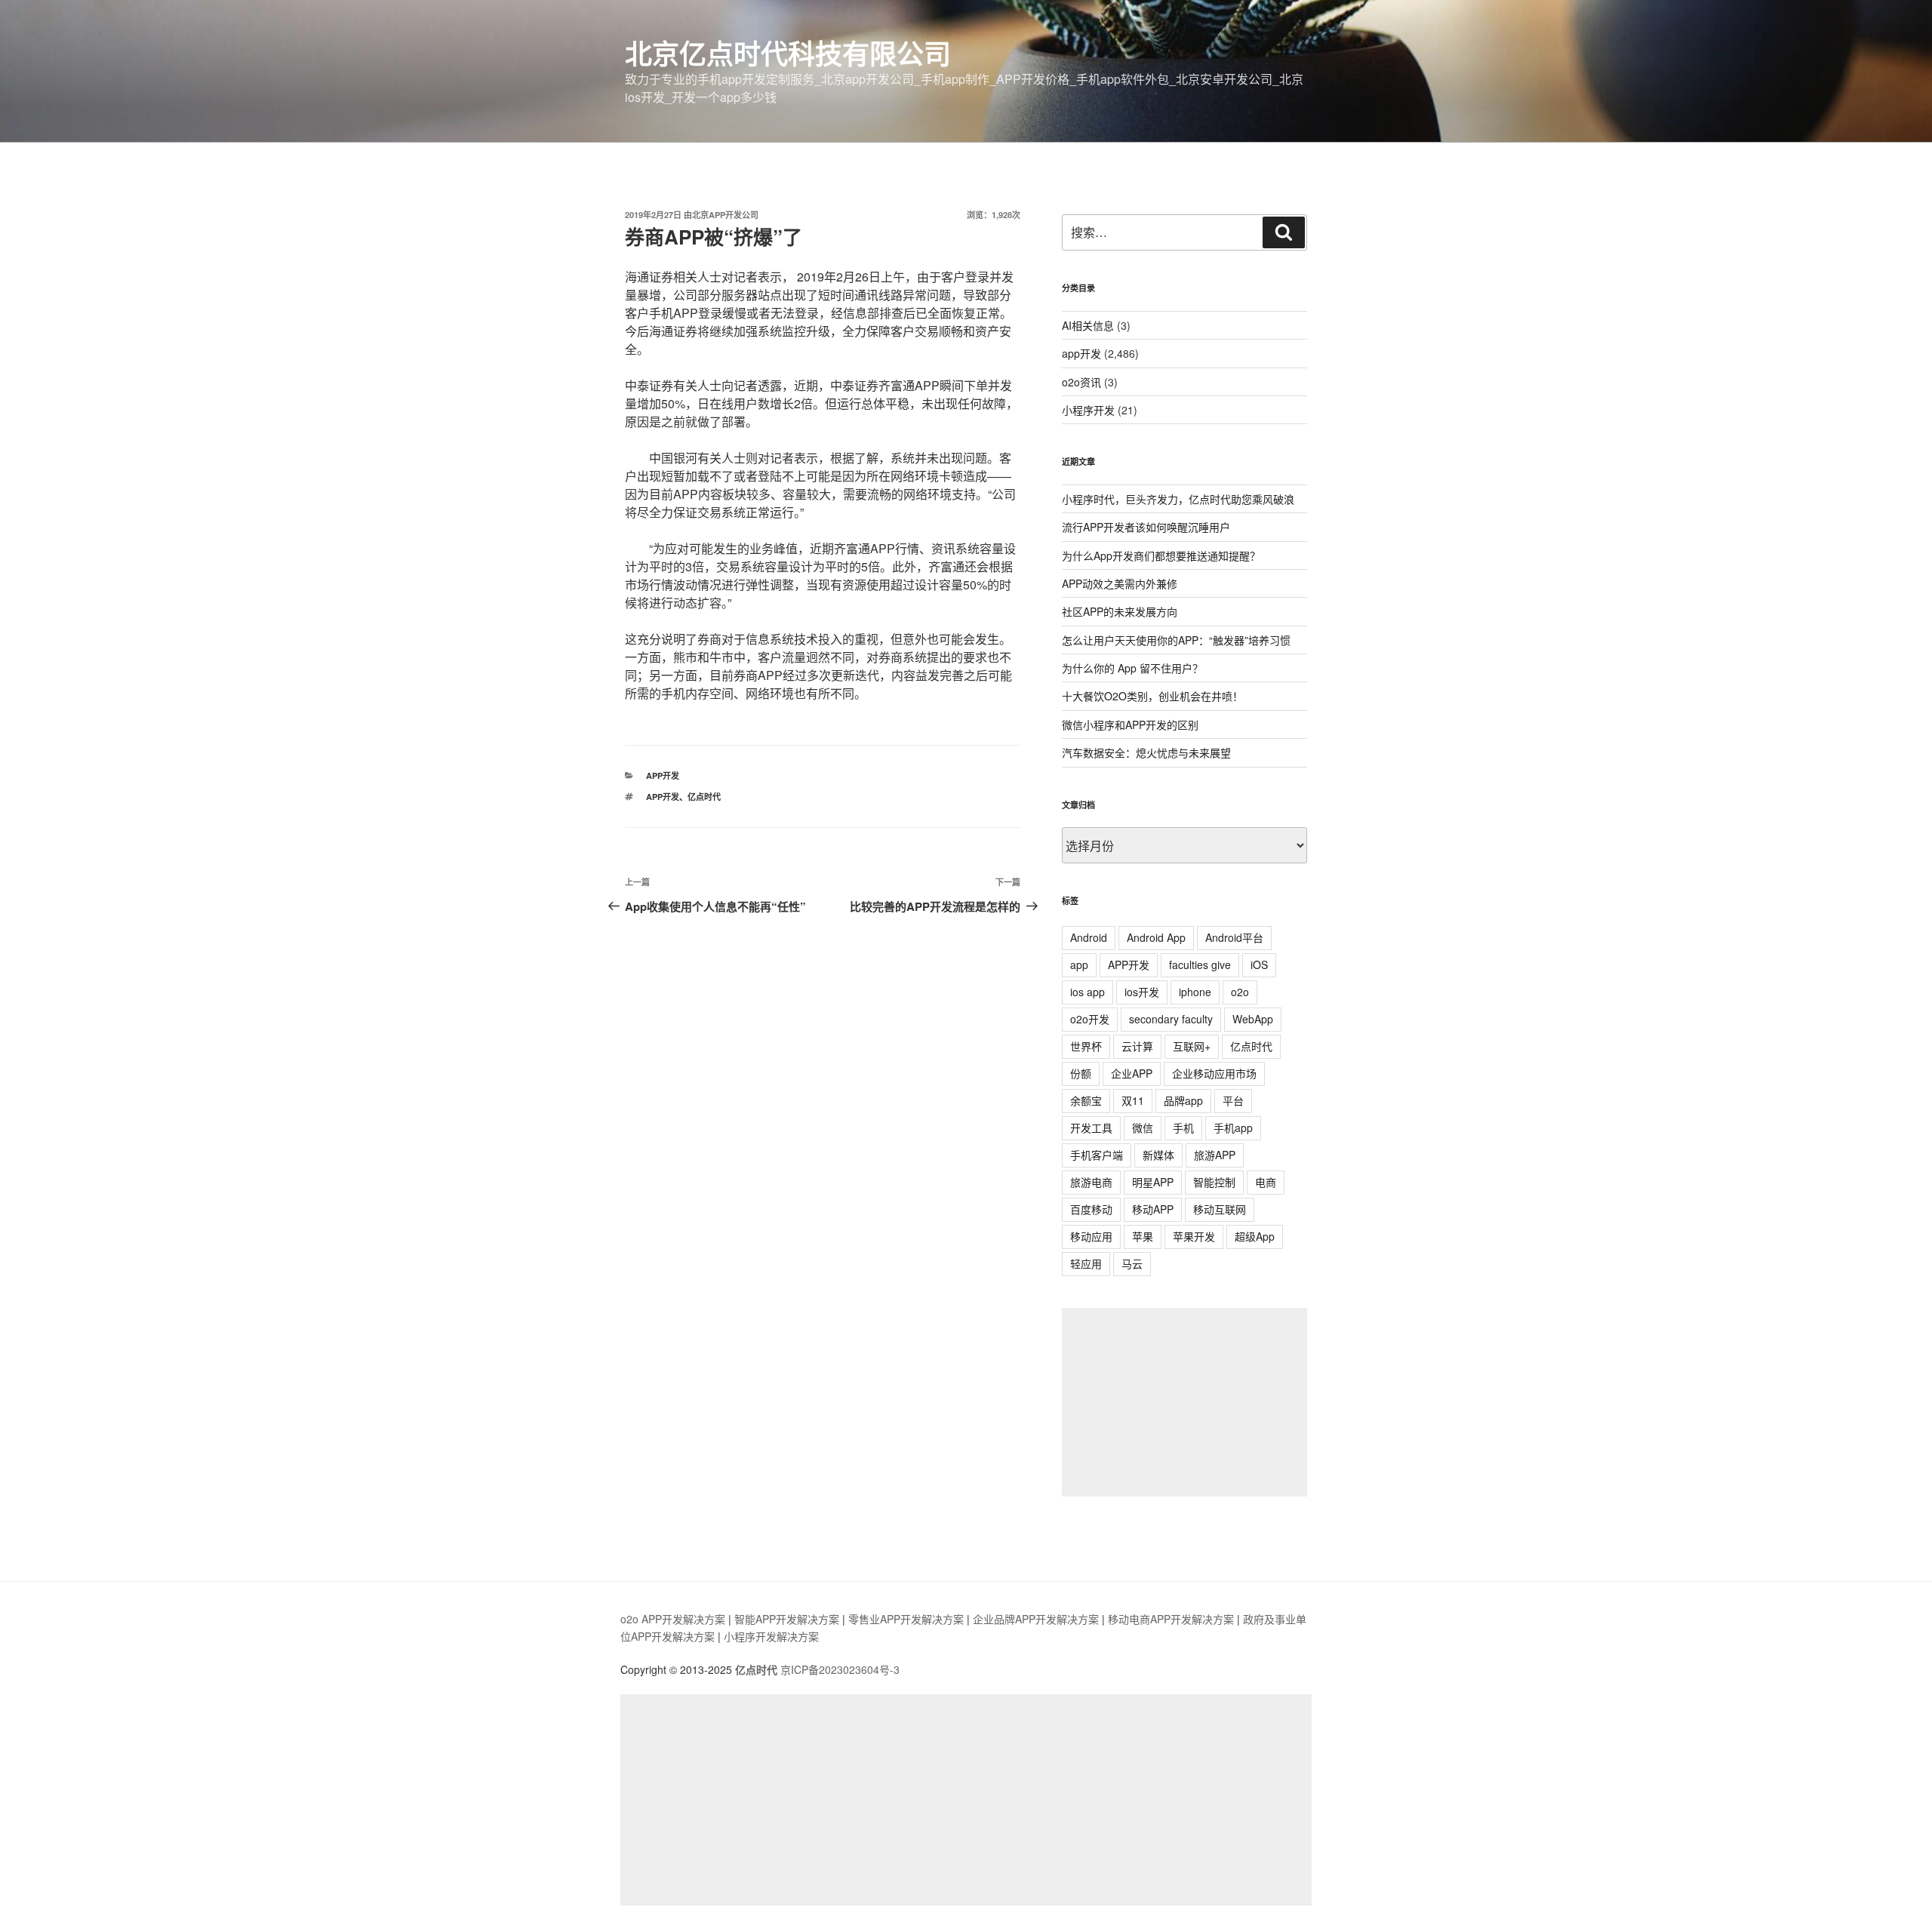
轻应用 (1086, 1263)
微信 (1143, 1128)
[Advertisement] (1184, 1402)
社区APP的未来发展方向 (1120, 611)
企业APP (1132, 1073)
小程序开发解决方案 (771, 1636)
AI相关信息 (1088, 325)
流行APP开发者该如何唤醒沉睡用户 (1146, 527)
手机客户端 (1097, 1155)
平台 (1233, 1100)
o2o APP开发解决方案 (673, 1619)
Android (1089, 937)
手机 (1183, 1128)
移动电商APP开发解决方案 (1171, 1619)
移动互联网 (1220, 1209)
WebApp (1253, 1019)
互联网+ (1192, 1046)
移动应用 (1091, 1236)
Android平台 (1234, 937)
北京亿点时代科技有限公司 (788, 53)
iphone (1195, 992)
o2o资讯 (1081, 382)
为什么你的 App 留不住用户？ (1132, 668)
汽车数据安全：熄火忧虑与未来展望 (1146, 752)
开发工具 (1091, 1128)
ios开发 (1142, 992)
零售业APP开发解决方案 (906, 1619)
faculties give (1200, 964)
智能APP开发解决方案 (787, 1619)
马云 (1132, 1263)
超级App (1255, 1236)
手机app (1233, 1128)
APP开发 (663, 797)
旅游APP (1215, 1155)
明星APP (1153, 1182)
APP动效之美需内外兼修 (1120, 583)
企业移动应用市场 (1214, 1073)
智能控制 (1214, 1182)
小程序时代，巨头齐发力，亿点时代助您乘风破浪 (1178, 499)
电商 (1266, 1182)
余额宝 (1086, 1100)
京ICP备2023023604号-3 (840, 1669)
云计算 (1137, 1046)
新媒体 (1158, 1155)
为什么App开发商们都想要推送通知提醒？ (1161, 555)
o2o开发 (1090, 1019)
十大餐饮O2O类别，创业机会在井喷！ (1152, 696)
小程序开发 (1088, 410)
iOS (1259, 964)
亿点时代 (704, 797)
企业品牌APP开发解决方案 (1036, 1619)
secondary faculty (1171, 1019)
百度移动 (1091, 1209)
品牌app (1183, 1100)
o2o (1240, 992)
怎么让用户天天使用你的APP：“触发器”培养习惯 (1176, 640)
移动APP (1153, 1209)
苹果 (1143, 1236)
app (1079, 964)
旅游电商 (1091, 1182)
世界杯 (1086, 1046)
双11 (1133, 1100)
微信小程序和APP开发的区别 (1130, 724)
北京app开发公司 (725, 215)
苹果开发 (1194, 1236)
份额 (1081, 1073)
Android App (1156, 937)
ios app (1088, 992)
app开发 (663, 775)
